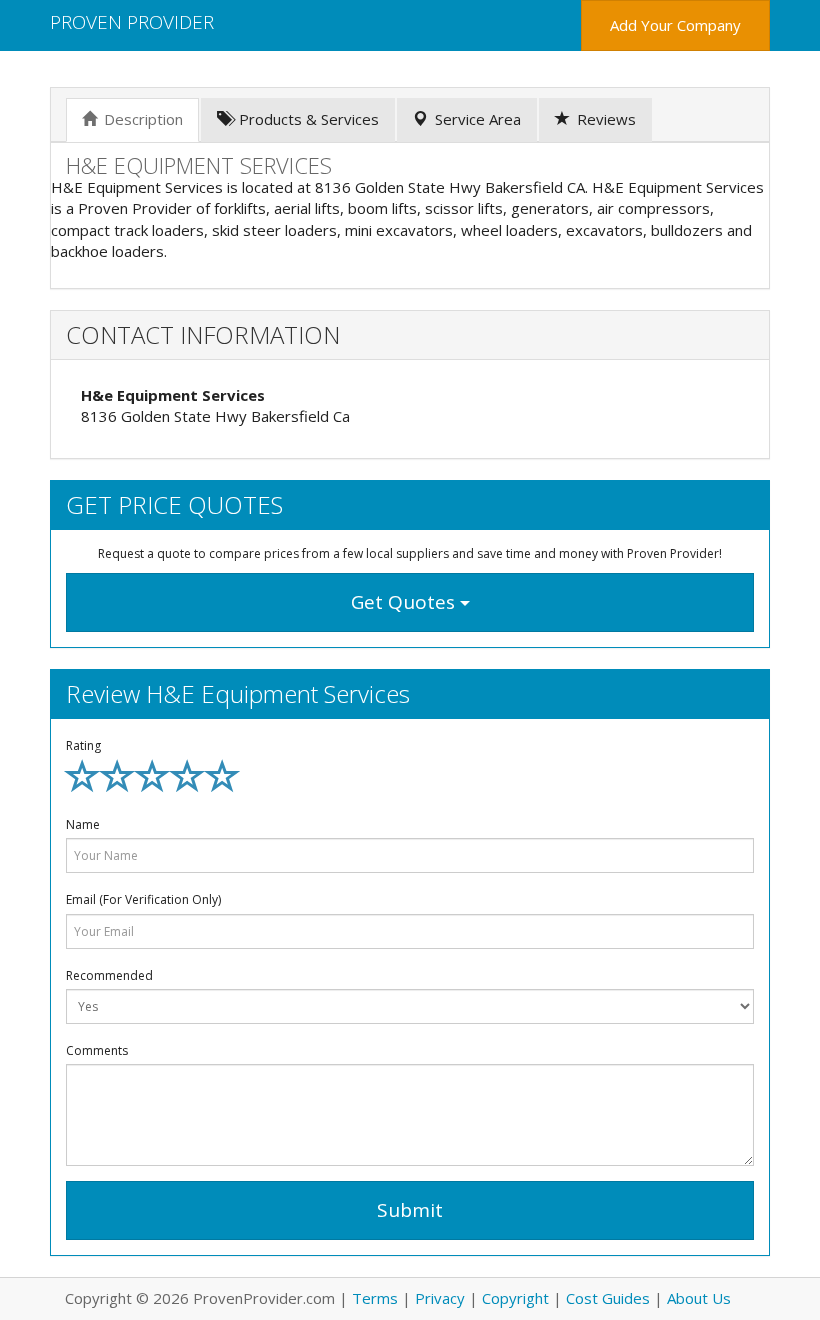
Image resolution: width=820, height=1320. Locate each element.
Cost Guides (608, 1298)
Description (143, 119)
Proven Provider (132, 22)
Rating (83, 745)
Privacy (440, 1298)
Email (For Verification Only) (143, 899)
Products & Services (309, 119)
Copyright (515, 1298)
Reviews (606, 119)
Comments (97, 1050)
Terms (375, 1298)
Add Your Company (675, 25)
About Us (699, 1298)
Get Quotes (405, 602)
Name (83, 824)
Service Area (478, 119)
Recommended (109, 975)
